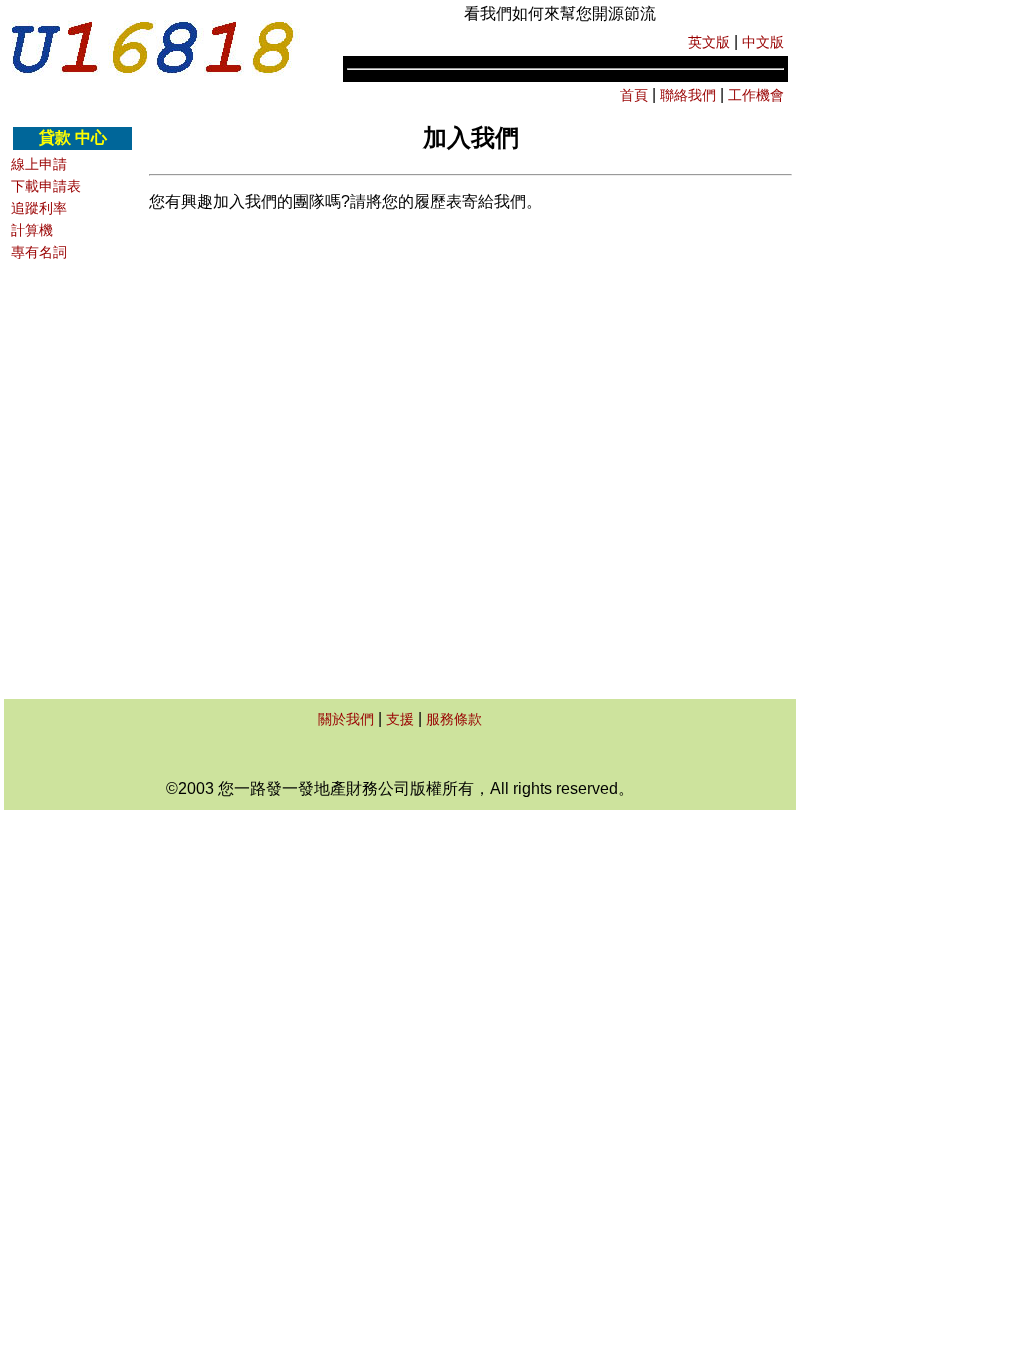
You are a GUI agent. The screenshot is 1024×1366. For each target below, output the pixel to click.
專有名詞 (39, 252)
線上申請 (39, 164)
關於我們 (346, 719)
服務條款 (454, 719)
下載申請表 (46, 186)
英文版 (711, 42)
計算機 (32, 230)
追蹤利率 (39, 208)
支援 (400, 719)
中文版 (763, 42)
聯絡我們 (688, 95)
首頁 (634, 95)
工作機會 (754, 95)
